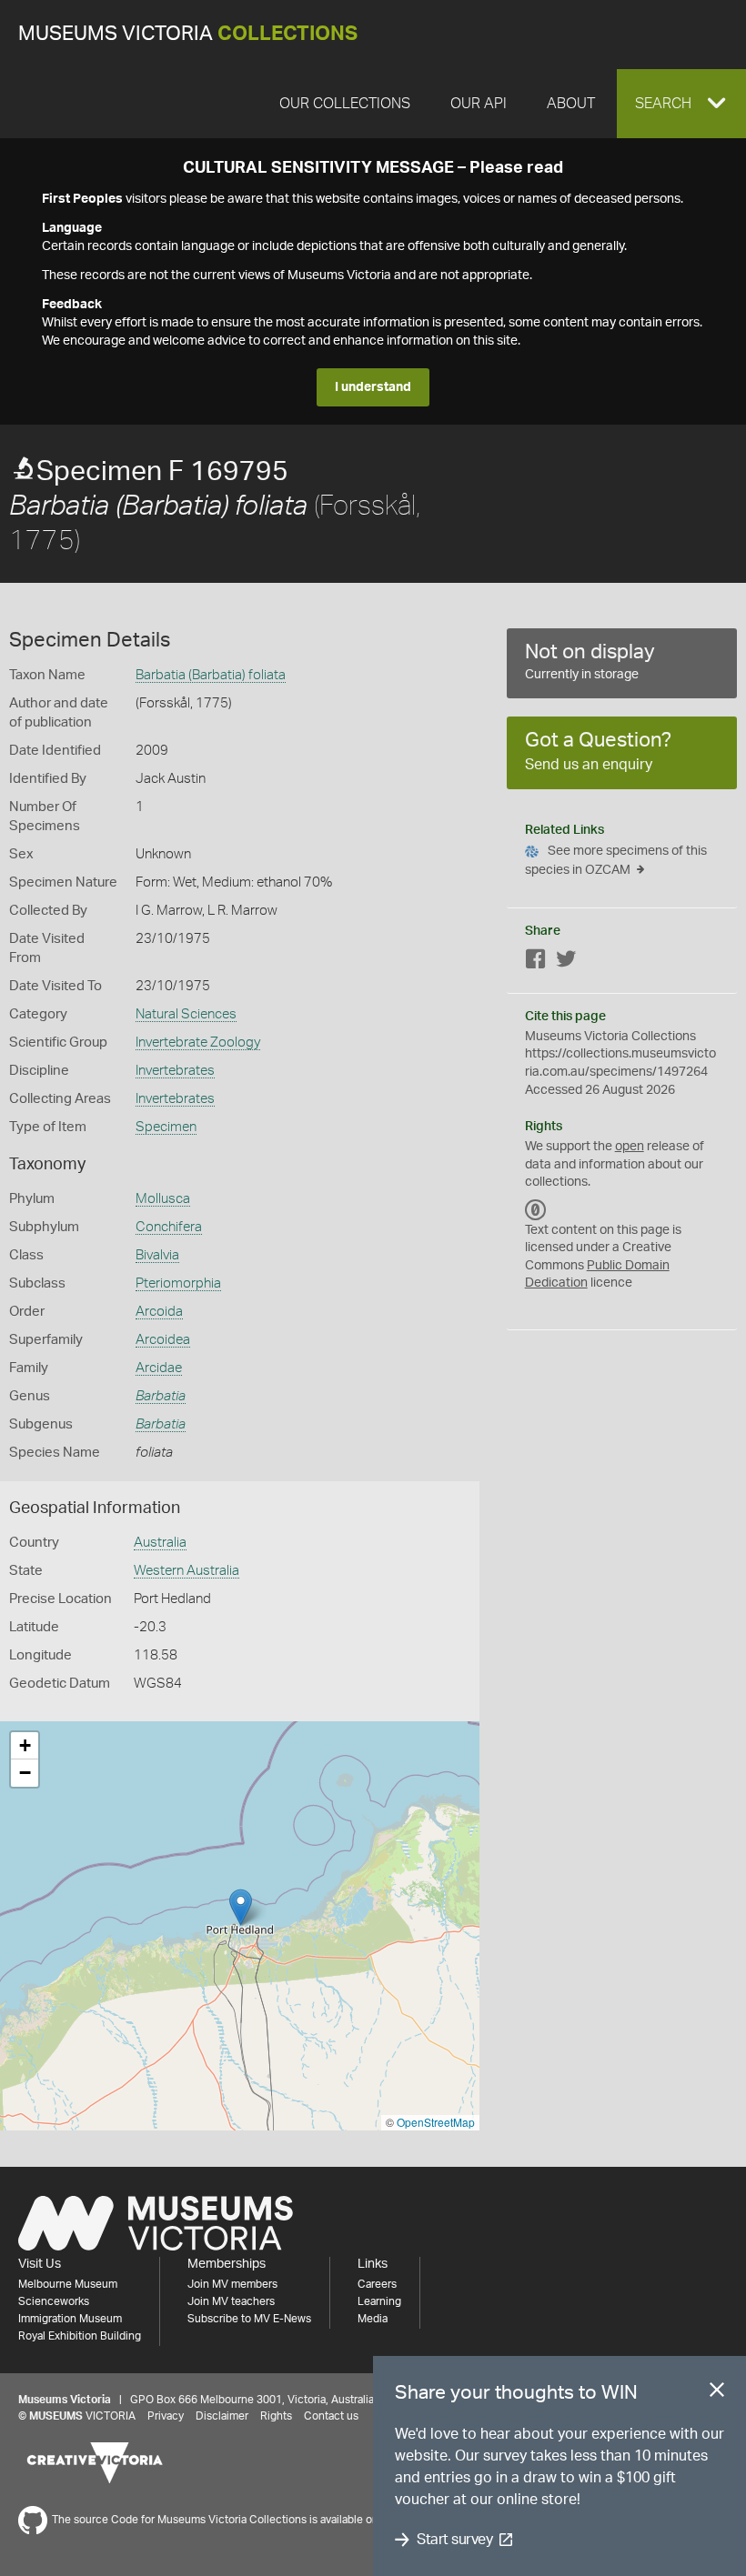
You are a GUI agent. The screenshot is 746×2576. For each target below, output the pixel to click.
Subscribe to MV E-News (249, 2319)
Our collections (345, 104)
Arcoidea (163, 1340)
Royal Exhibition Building (80, 2336)
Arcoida (159, 1312)
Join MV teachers (231, 2301)
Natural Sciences (186, 1014)
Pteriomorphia (178, 1283)
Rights (276, 2416)
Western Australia (186, 1571)
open (630, 1147)
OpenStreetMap (436, 2122)
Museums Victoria (188, 34)
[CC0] (536, 1210)
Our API (479, 104)
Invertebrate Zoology (198, 1042)
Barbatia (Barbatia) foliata (211, 675)
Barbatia (161, 1396)
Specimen (166, 1127)
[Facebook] (536, 962)
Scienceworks (54, 2301)
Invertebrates (175, 1071)
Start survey (454, 2540)
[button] (681, 104)
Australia (160, 1543)
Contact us (331, 2416)
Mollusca (163, 1199)
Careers (377, 2284)
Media (373, 2319)
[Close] (717, 2393)
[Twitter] (566, 962)
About (571, 104)
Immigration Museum (70, 2319)
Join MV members (232, 2284)
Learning (379, 2301)
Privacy (166, 2416)
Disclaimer (222, 2416)
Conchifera (169, 1227)
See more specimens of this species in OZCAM (616, 861)
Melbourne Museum (68, 2284)
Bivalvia (157, 1255)
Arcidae (159, 1368)
